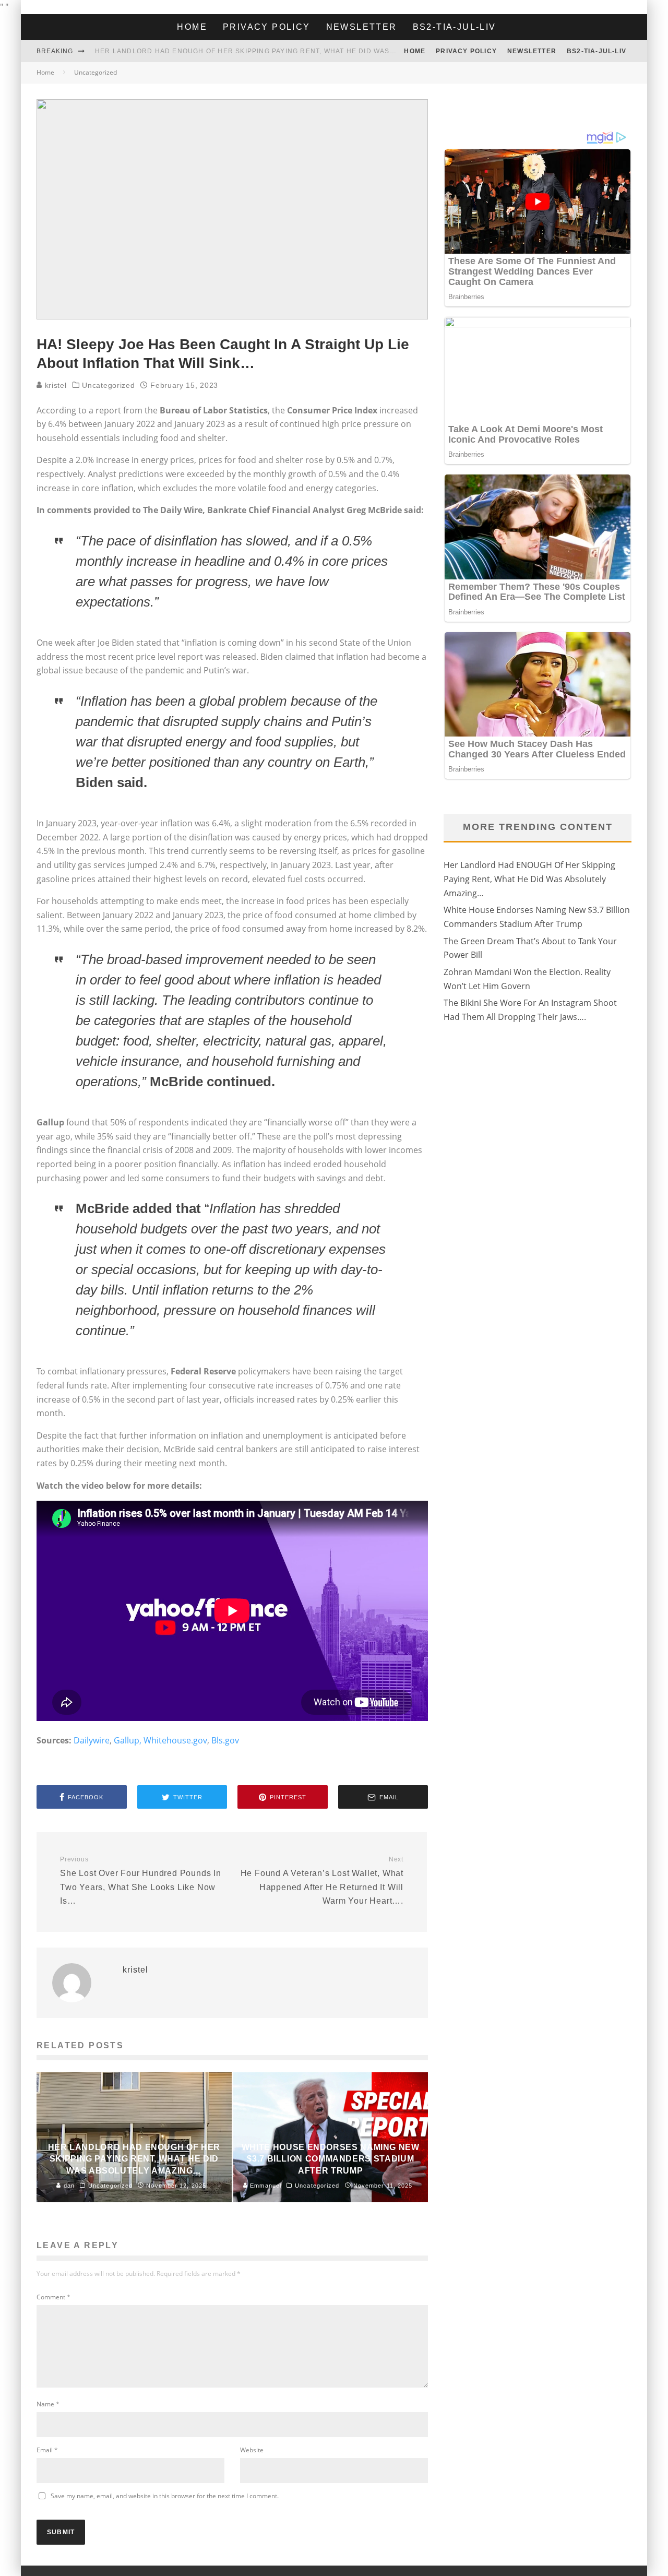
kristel (55, 385)
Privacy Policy (267, 27)
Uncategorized (108, 385)
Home (192, 27)
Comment (53, 2297)
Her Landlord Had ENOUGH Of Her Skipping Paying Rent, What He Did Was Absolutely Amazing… (287, 51)
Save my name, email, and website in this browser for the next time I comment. (165, 2496)
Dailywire (92, 1740)
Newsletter (362, 27)
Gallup (127, 1740)
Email (47, 2450)
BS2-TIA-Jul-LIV (455, 27)
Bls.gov (225, 1740)
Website (252, 2450)
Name (48, 2404)
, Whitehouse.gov (173, 1740)
